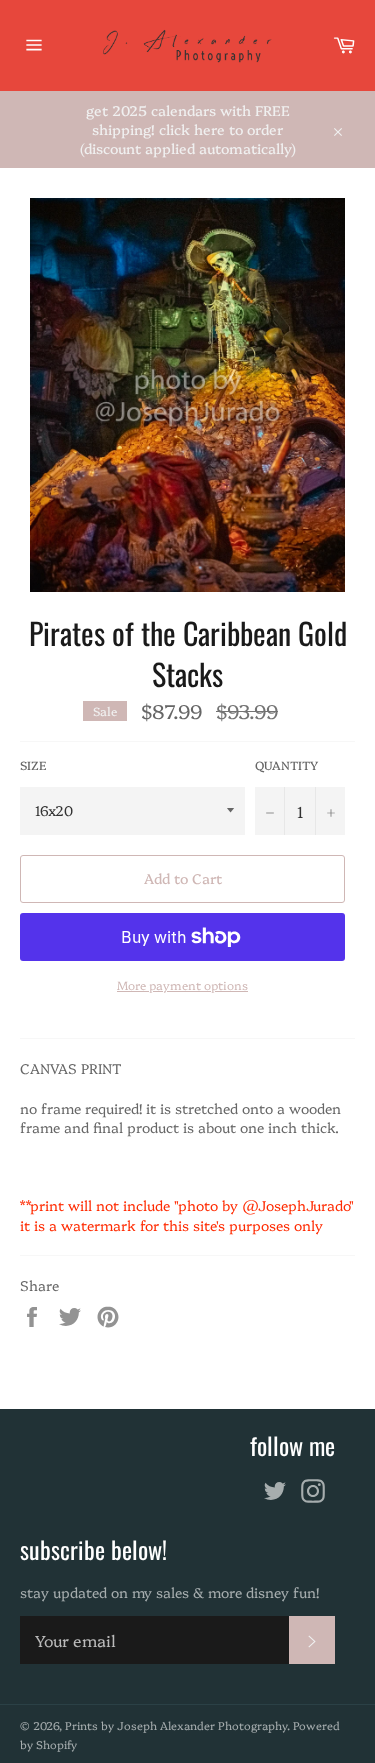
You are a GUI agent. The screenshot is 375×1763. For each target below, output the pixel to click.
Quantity (286, 765)
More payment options (182, 985)
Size (33, 765)
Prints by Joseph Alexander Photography (176, 1725)
